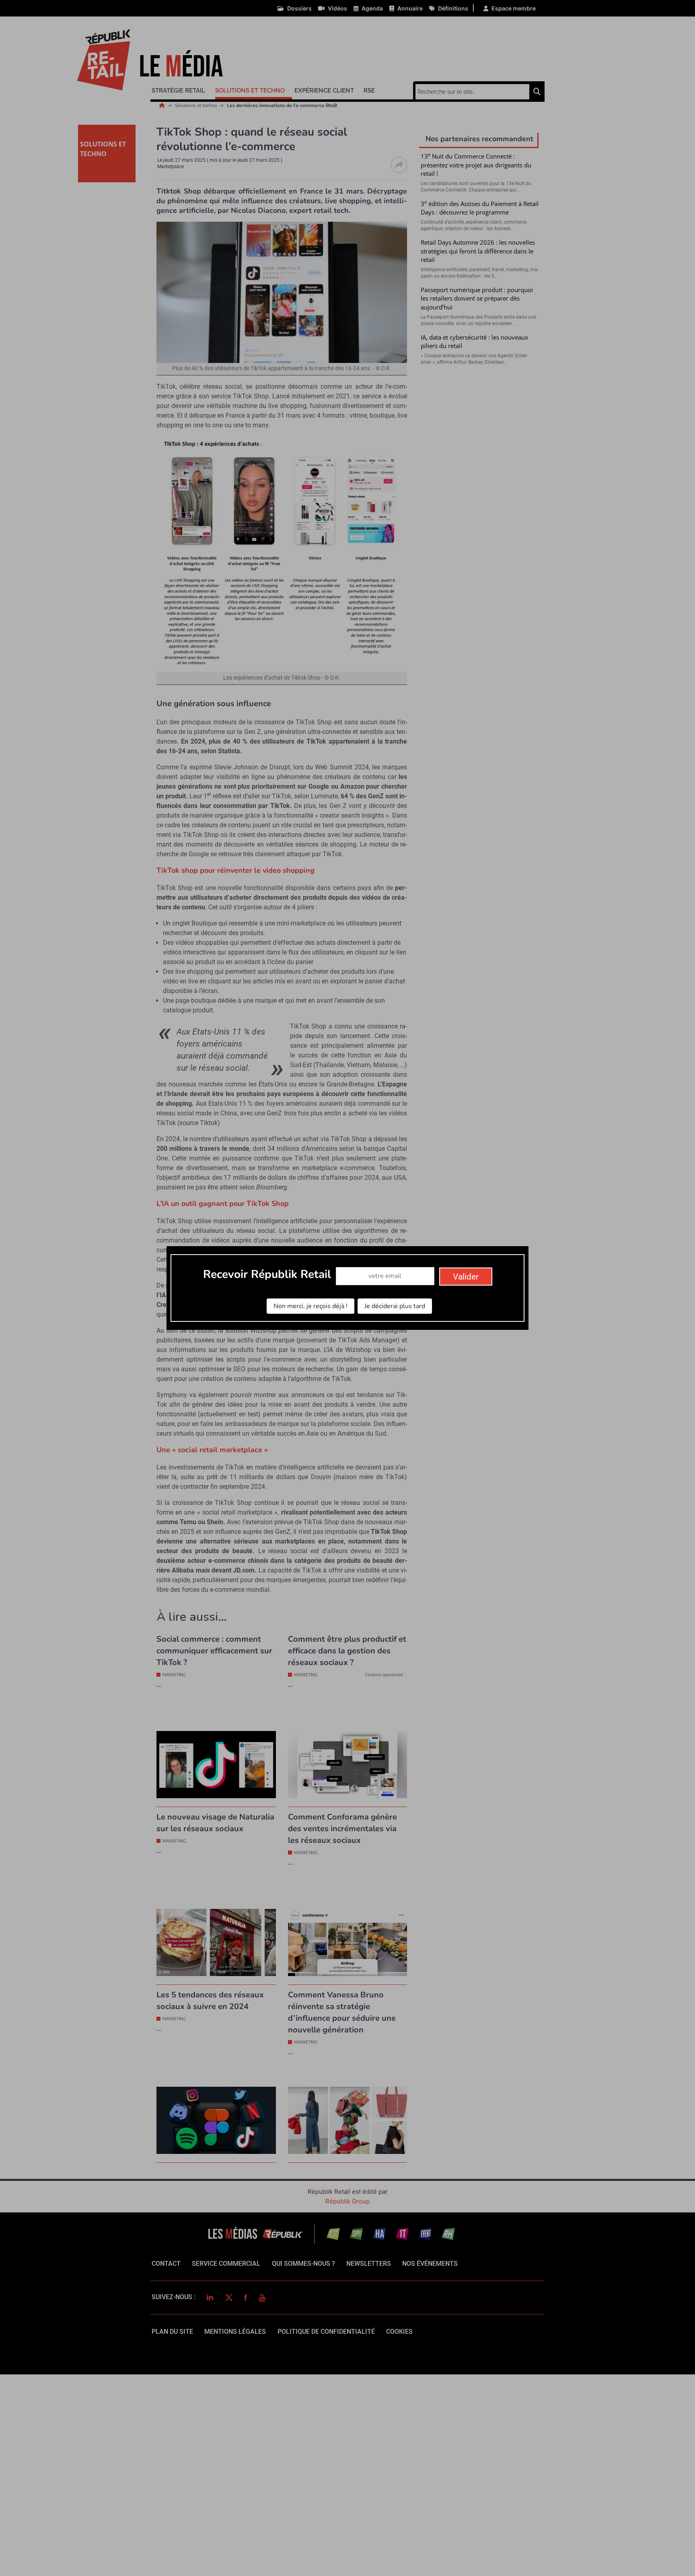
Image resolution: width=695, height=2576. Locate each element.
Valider (466, 1277)
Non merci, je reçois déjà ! (310, 1306)
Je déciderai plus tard (395, 1306)
